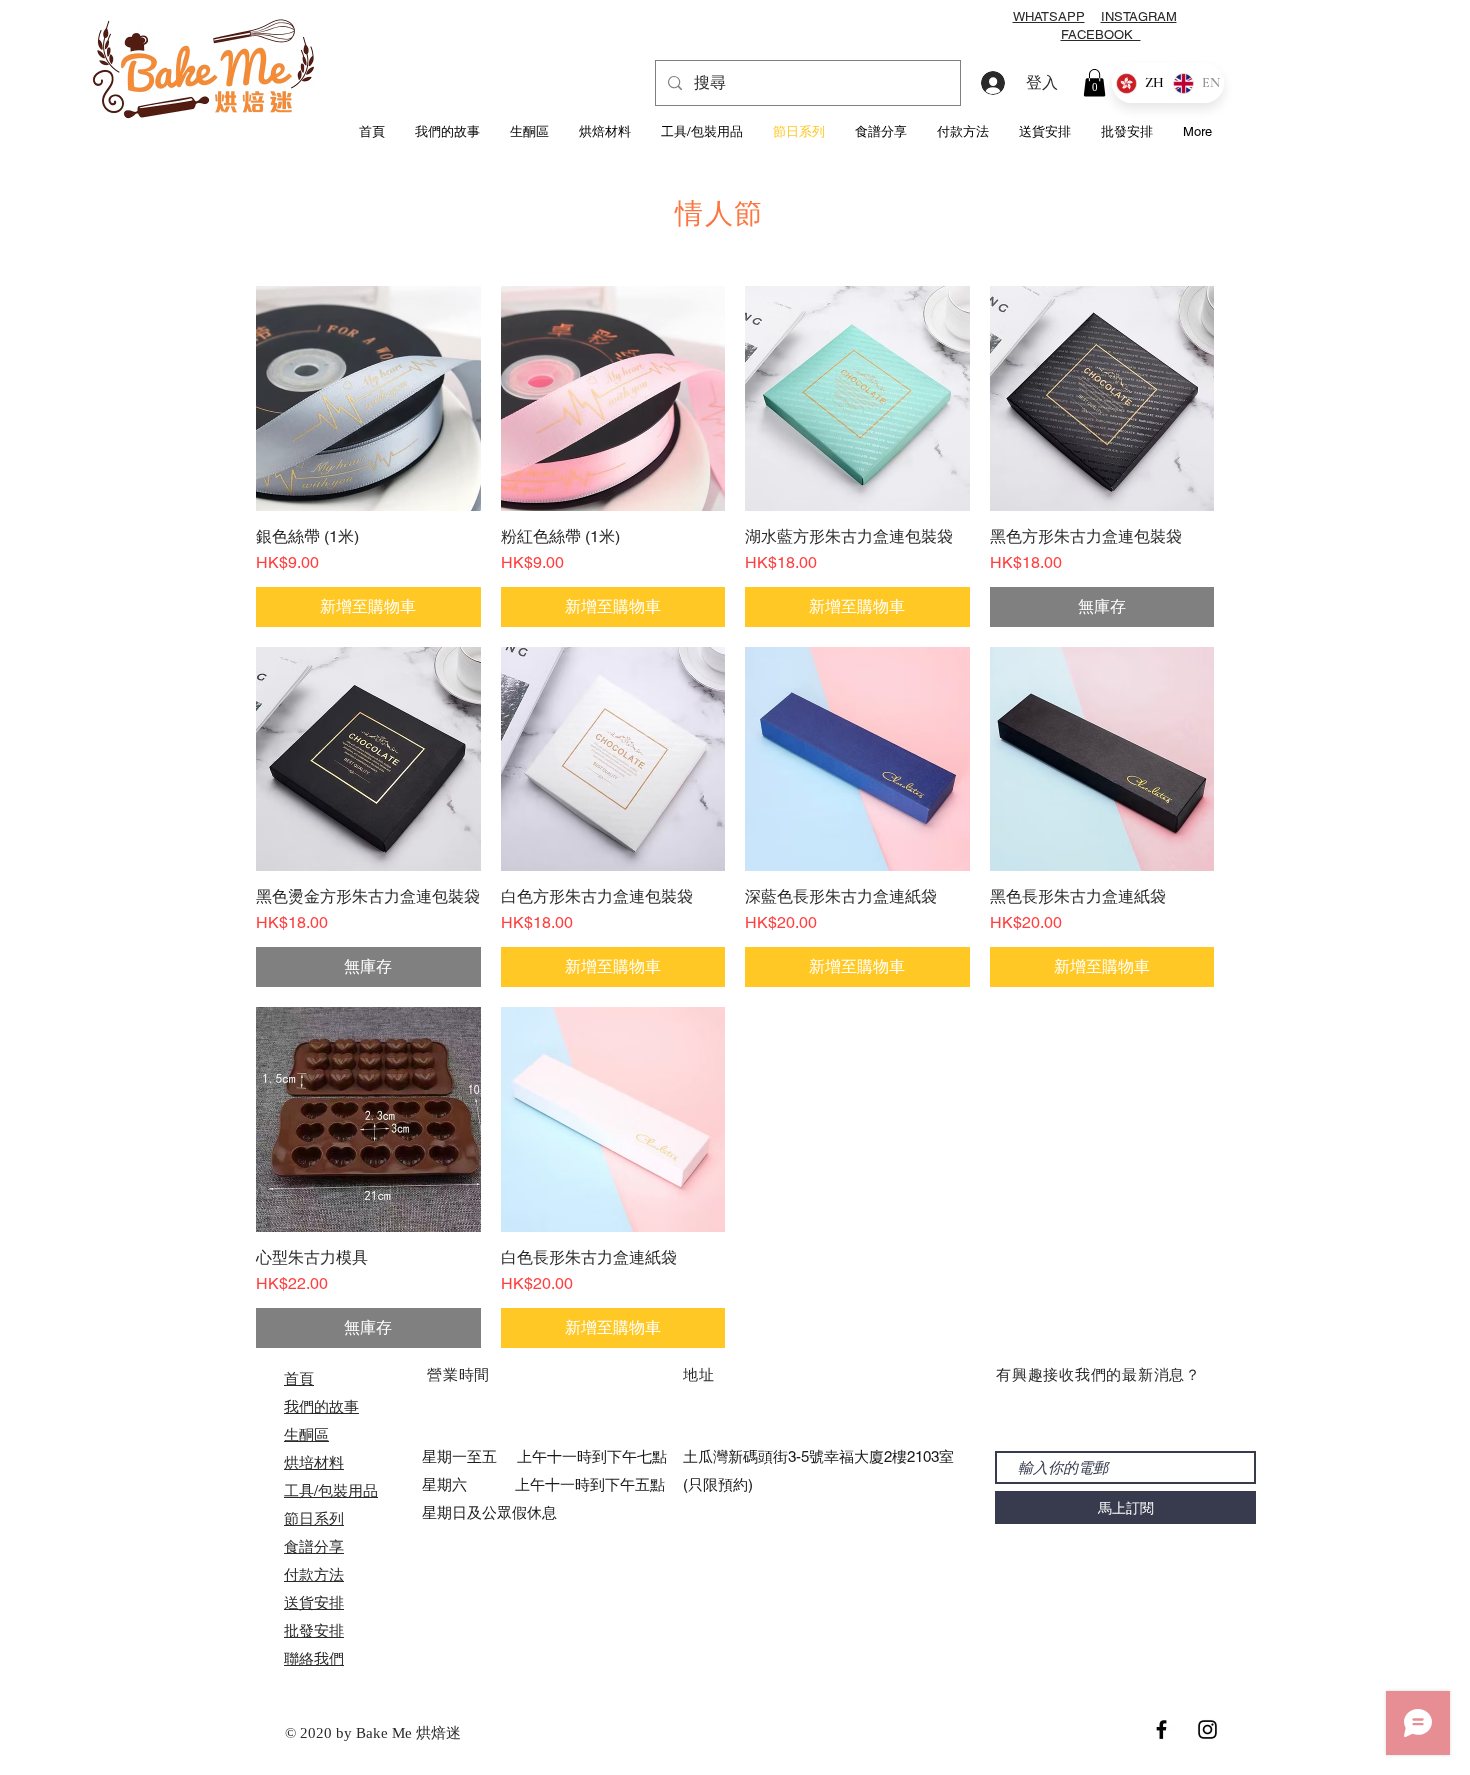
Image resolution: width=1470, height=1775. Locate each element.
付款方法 (314, 1574)
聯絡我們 (314, 1658)
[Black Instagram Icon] (1207, 1729)
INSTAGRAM (1139, 16)
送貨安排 (314, 1602)
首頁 (299, 1378)
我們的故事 (321, 1406)
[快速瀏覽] (368, 398)
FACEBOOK (1101, 34)
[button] (1094, 82)
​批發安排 (314, 1630)
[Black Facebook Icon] (1161, 1729)
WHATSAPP (1049, 16)
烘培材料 (314, 1462)
